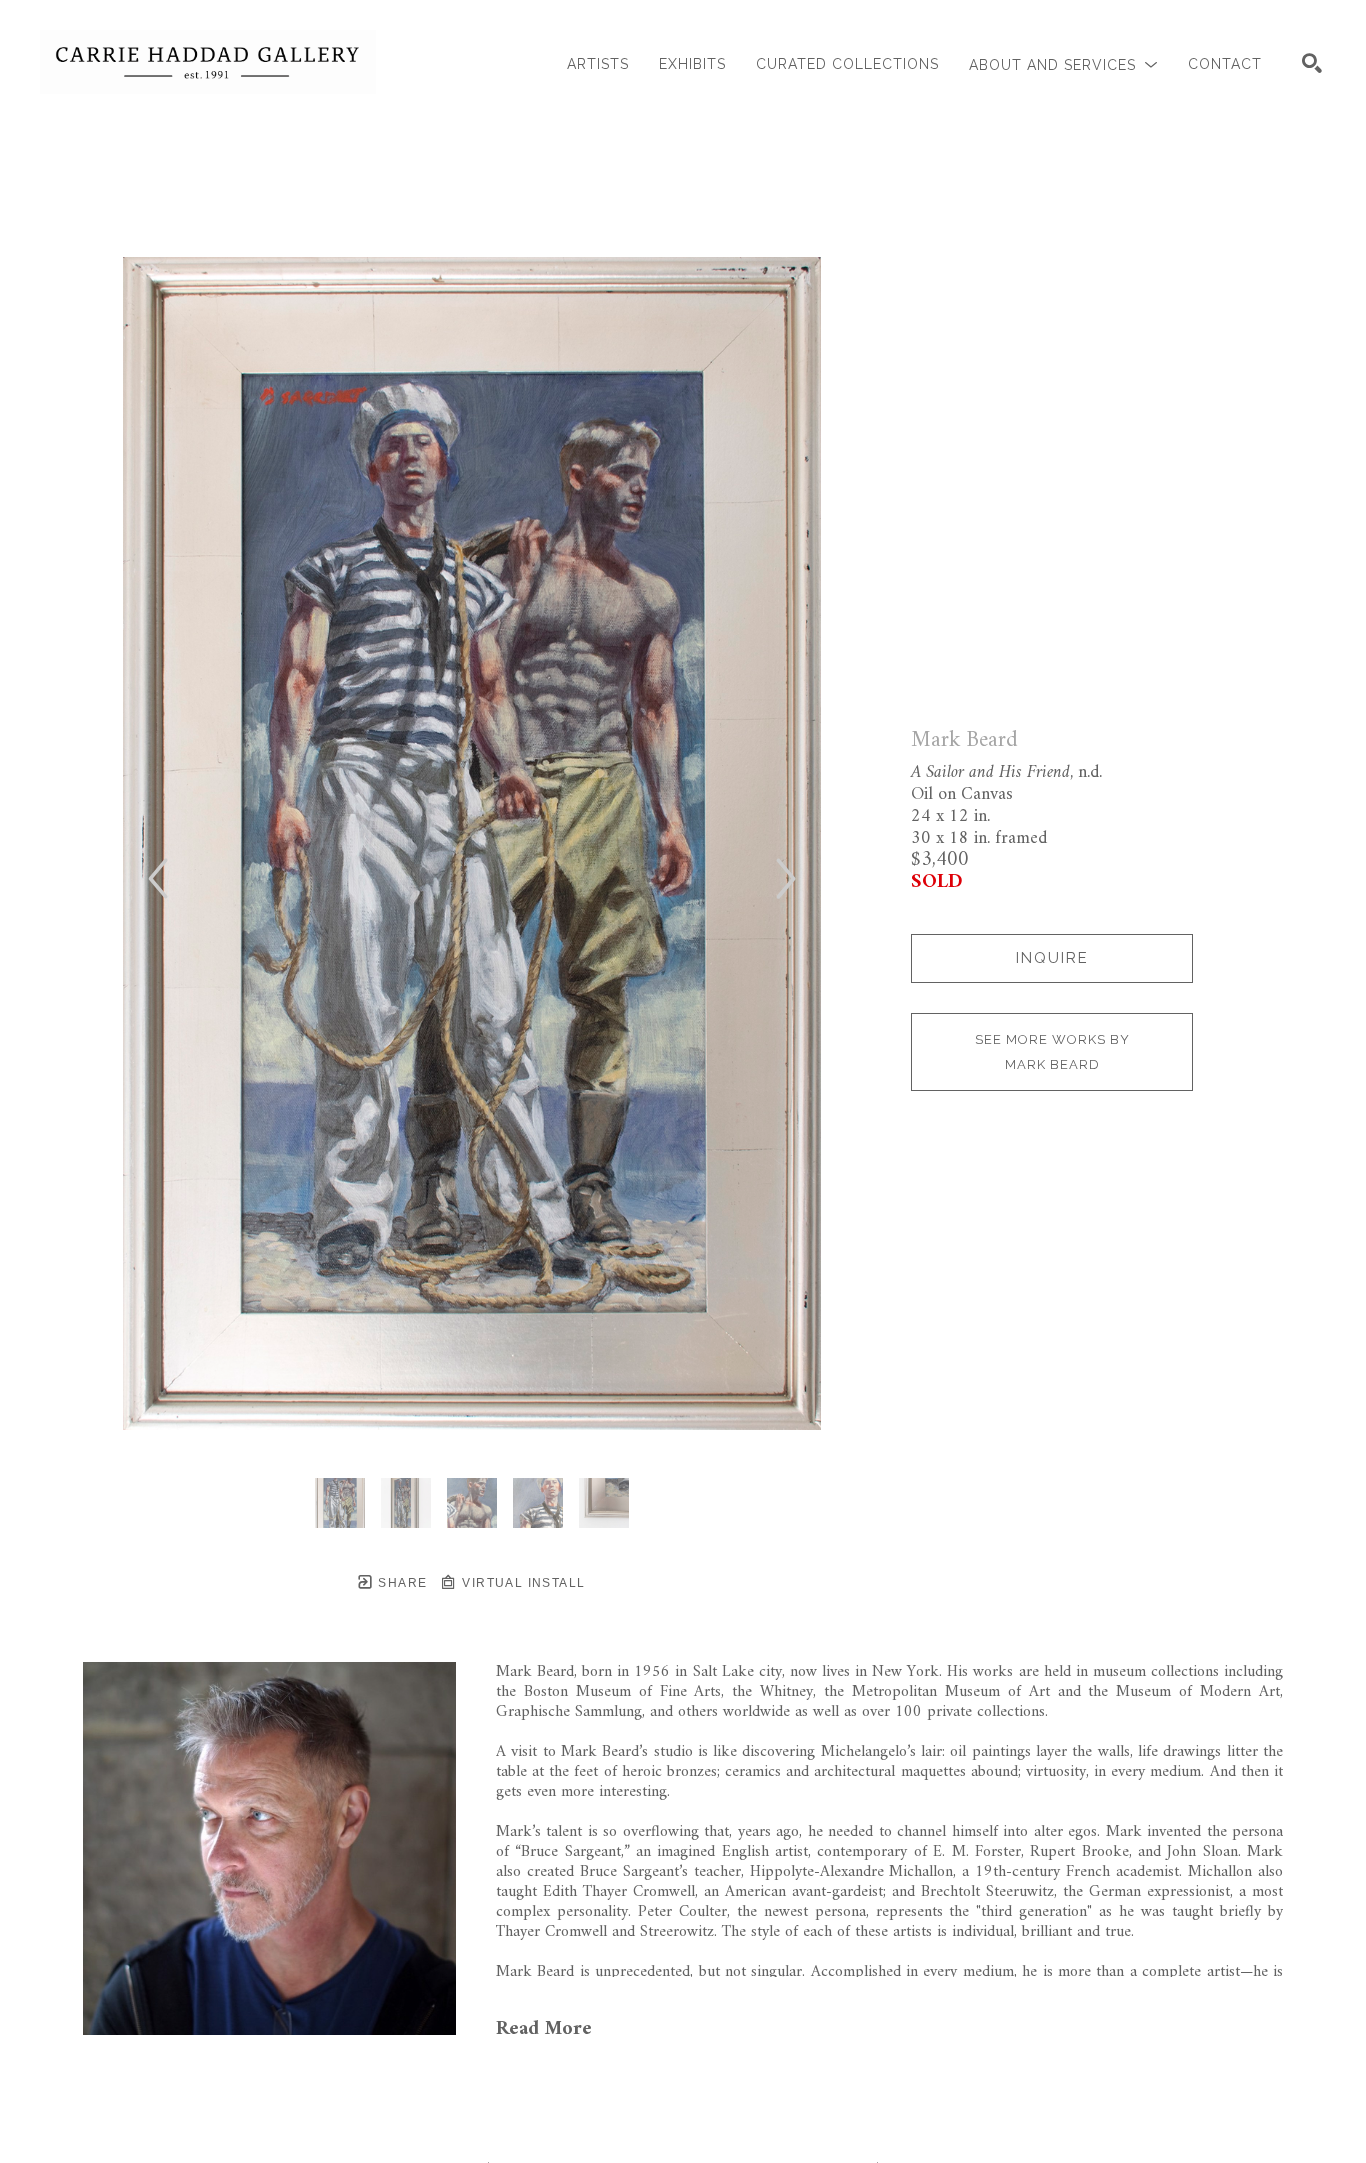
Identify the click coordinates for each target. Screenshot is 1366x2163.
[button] (1063, 64)
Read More (544, 2029)
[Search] (1312, 63)
